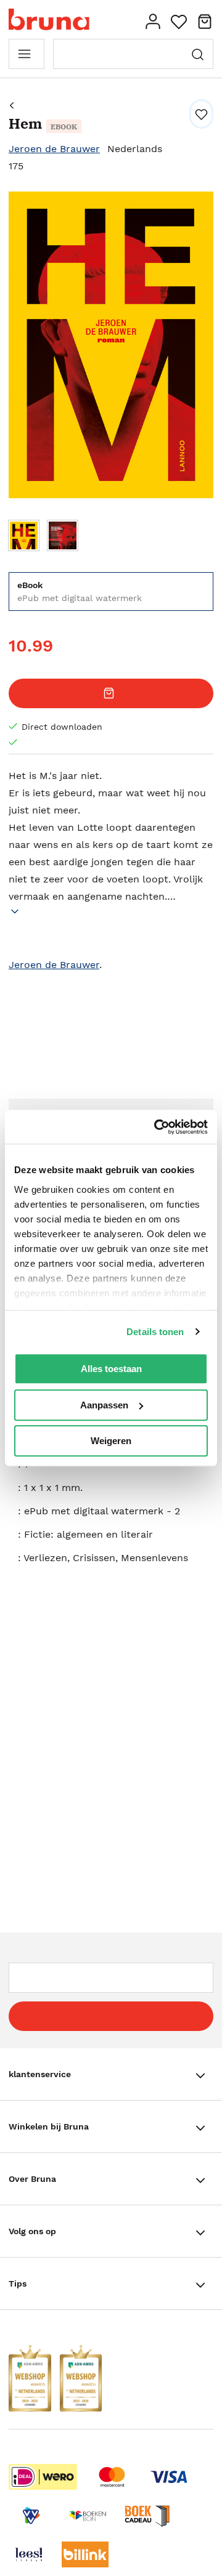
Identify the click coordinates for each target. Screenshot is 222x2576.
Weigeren (111, 1441)
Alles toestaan (111, 1369)
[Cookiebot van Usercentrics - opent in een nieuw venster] (157, 1127)
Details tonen (155, 1332)
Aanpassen (104, 1405)
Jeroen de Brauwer (54, 149)
